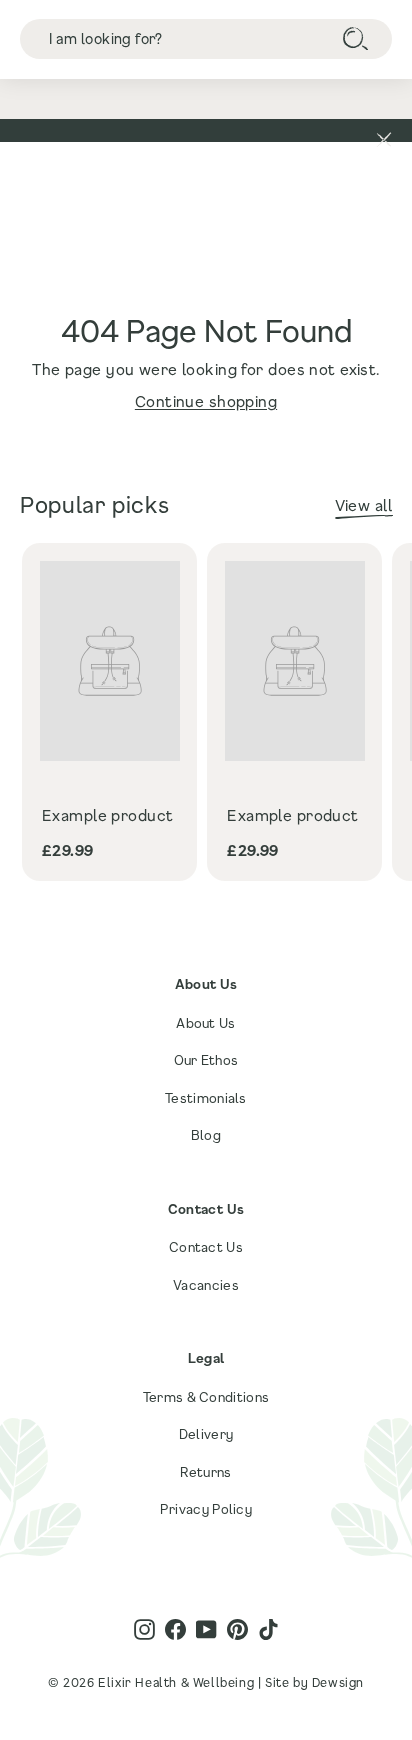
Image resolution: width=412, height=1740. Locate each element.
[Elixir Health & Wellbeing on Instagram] (144, 1629)
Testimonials (206, 1098)
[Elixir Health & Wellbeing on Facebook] (175, 1629)
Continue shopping (206, 401)
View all (363, 505)
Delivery (206, 1434)
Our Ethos (206, 1060)
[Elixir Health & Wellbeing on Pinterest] (237, 1629)
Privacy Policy (206, 1509)
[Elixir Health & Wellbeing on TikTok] (268, 1629)
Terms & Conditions (206, 1397)
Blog (206, 1135)
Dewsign (338, 1682)
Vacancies (206, 1285)
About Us (205, 1023)
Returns (205, 1472)
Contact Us (206, 1247)
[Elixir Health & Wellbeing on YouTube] (206, 1629)
